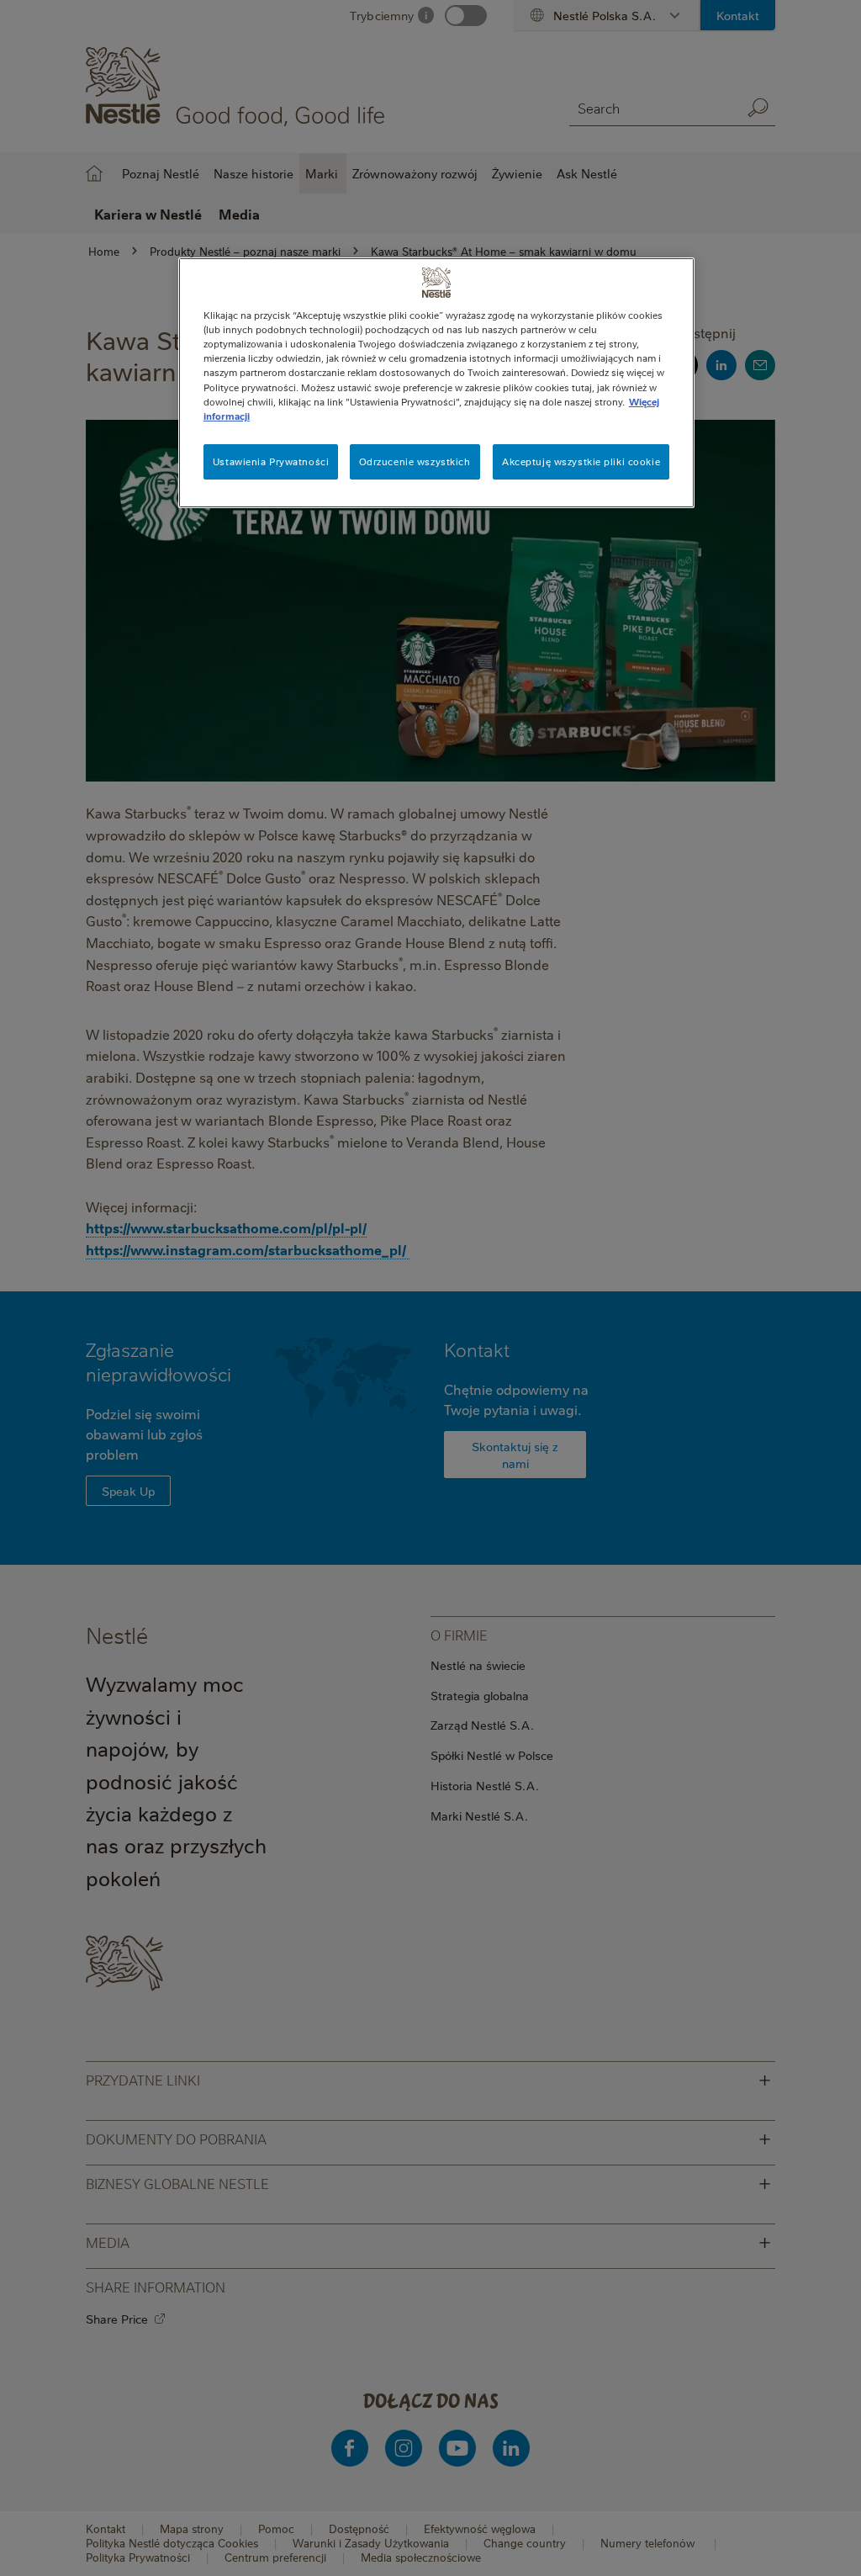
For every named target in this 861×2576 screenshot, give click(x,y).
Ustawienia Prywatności (271, 461)
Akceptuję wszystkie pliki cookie (581, 461)
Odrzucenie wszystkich (415, 461)
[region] (436, 382)
